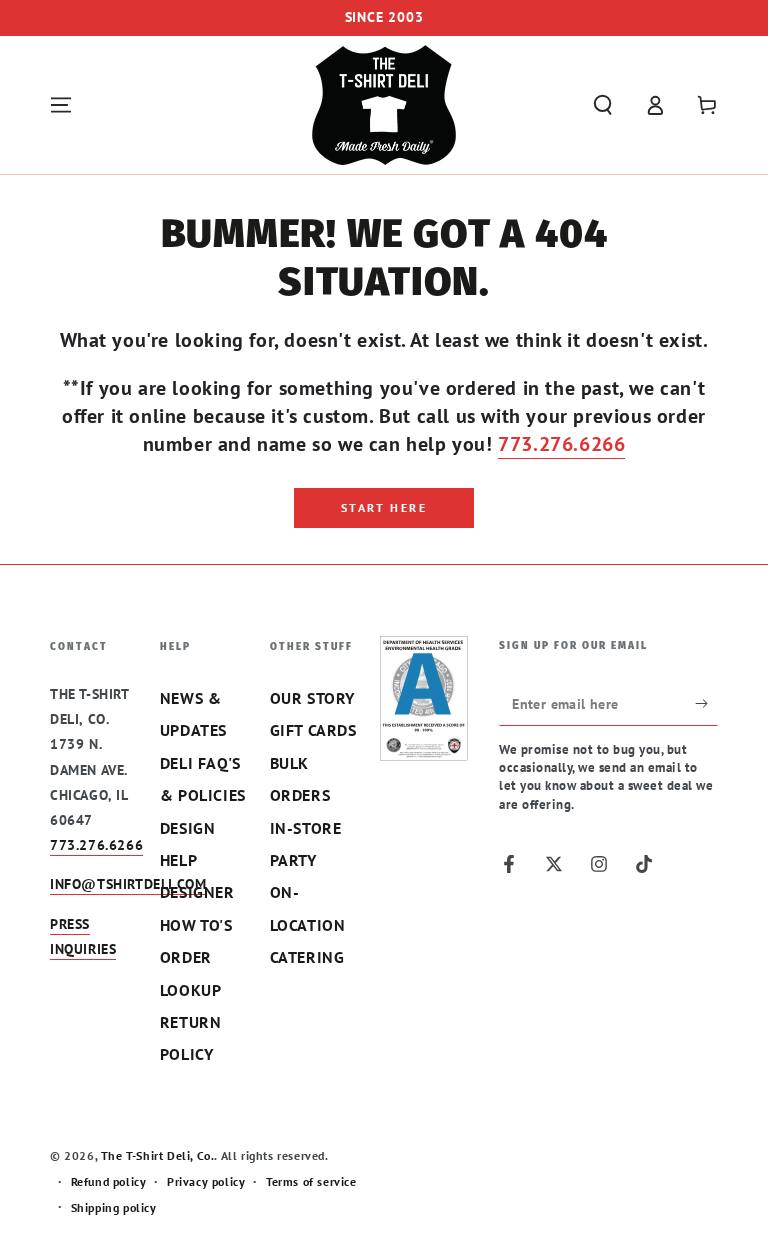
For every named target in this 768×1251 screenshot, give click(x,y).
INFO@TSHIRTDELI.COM (128, 884)
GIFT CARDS (313, 730)
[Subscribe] (706, 703)
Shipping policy (114, 1207)
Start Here (384, 507)
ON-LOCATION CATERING (308, 924)
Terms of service (311, 1181)
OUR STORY (312, 698)
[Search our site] (603, 105)
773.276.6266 (561, 444)
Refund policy (109, 1181)
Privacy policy (206, 1181)
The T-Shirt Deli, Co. (158, 1155)
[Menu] (61, 105)
